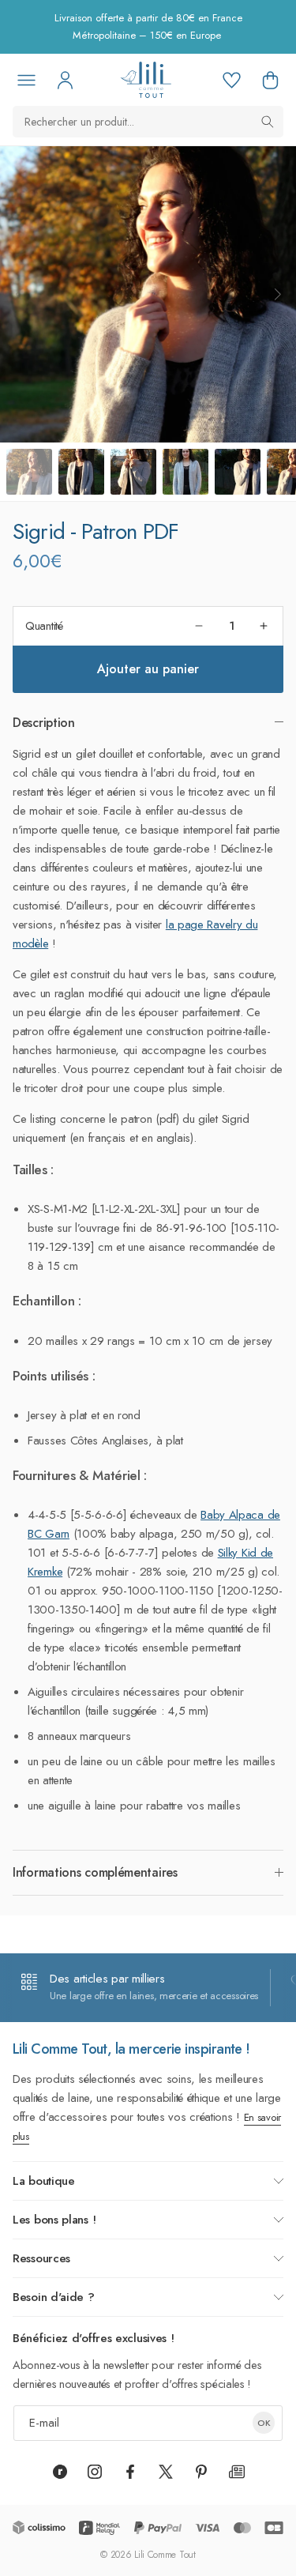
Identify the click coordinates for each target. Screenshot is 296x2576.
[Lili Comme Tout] (146, 80)
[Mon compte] (65, 80)
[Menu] (26, 80)
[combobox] (148, 122)
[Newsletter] (237, 2472)
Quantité (44, 626)
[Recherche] (268, 122)
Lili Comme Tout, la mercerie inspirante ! (131, 2049)
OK (264, 2423)
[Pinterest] (201, 2472)
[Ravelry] (60, 2472)
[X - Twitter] (166, 2472)
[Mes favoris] (231, 80)
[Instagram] (95, 2472)
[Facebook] (130, 2472)
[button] (270, 80)
